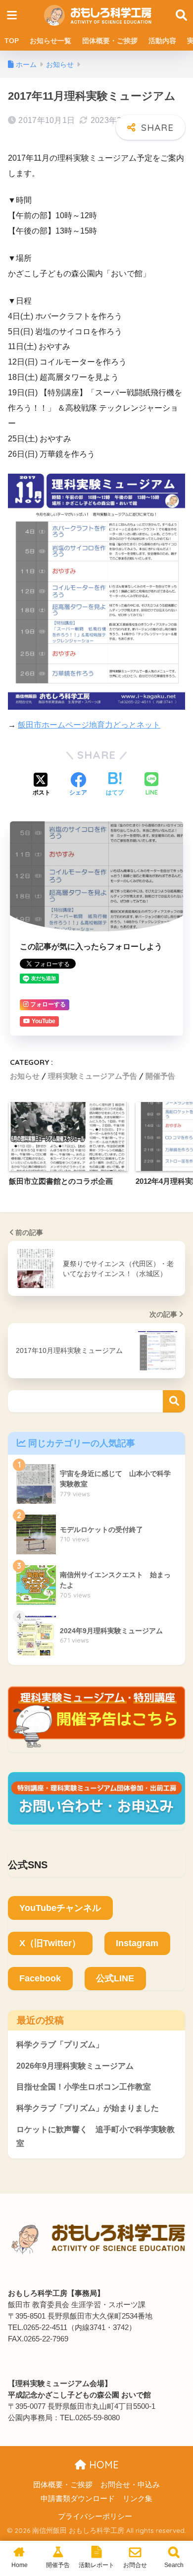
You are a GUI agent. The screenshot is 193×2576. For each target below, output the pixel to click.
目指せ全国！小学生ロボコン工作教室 (84, 2087)
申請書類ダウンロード (78, 2499)
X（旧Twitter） (50, 1943)
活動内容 (162, 41)
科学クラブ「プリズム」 (60, 2045)
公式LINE (115, 1978)
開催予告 (160, 1076)
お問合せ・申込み (130, 2485)
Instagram (137, 1943)
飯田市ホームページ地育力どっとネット (89, 725)
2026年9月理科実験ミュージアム (75, 2066)
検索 (174, 1401)
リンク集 (138, 2499)
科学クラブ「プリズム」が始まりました (88, 2108)
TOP (12, 41)
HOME (102, 2465)
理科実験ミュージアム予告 (93, 1076)
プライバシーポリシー (95, 2516)
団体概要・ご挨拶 (110, 41)
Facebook (40, 1978)
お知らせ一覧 (50, 41)
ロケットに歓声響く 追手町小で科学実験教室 (96, 2137)
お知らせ (25, 1076)
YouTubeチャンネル (60, 1908)
